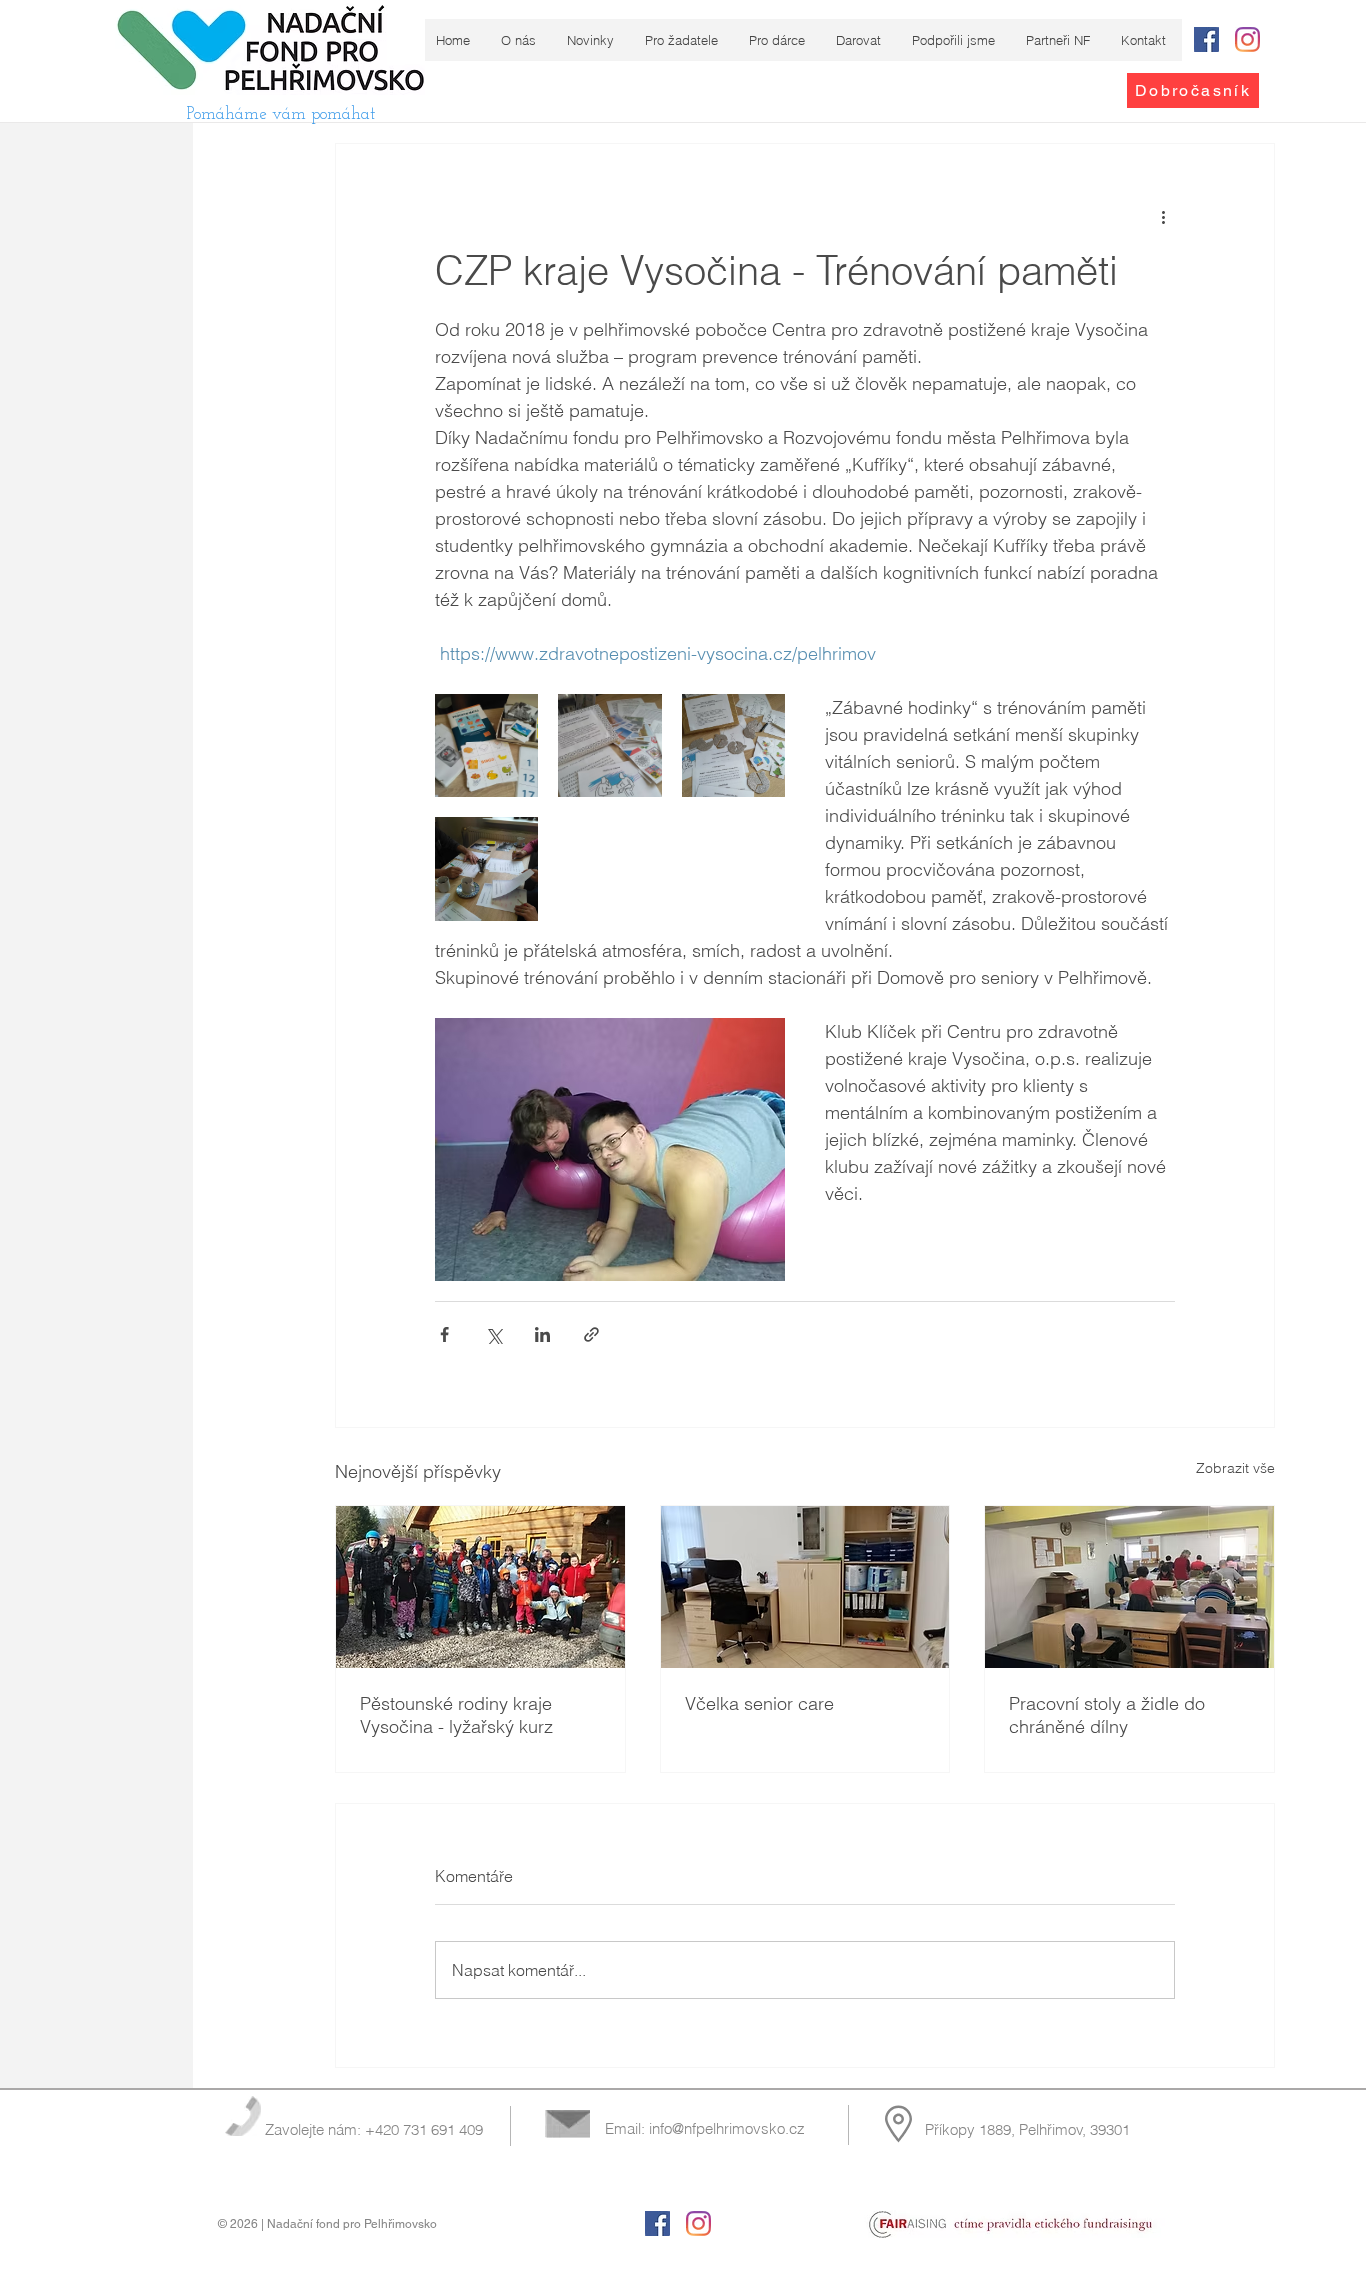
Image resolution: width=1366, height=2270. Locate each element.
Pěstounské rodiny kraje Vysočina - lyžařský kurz (456, 1715)
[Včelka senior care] (805, 1587)
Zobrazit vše (1235, 1468)
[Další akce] (1163, 216)
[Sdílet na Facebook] (444, 1334)
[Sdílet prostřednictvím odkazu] (591, 1334)
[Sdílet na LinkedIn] (542, 1334)
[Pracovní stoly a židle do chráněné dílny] (1129, 1587)
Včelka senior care (759, 1703)
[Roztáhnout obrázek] (486, 745)
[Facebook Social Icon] (1206, 39)
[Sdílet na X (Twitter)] (493, 1334)
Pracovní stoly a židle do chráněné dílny (1107, 1715)
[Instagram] (1247, 39)
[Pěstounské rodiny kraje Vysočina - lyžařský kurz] (480, 1587)
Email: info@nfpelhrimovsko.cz (705, 2128)
